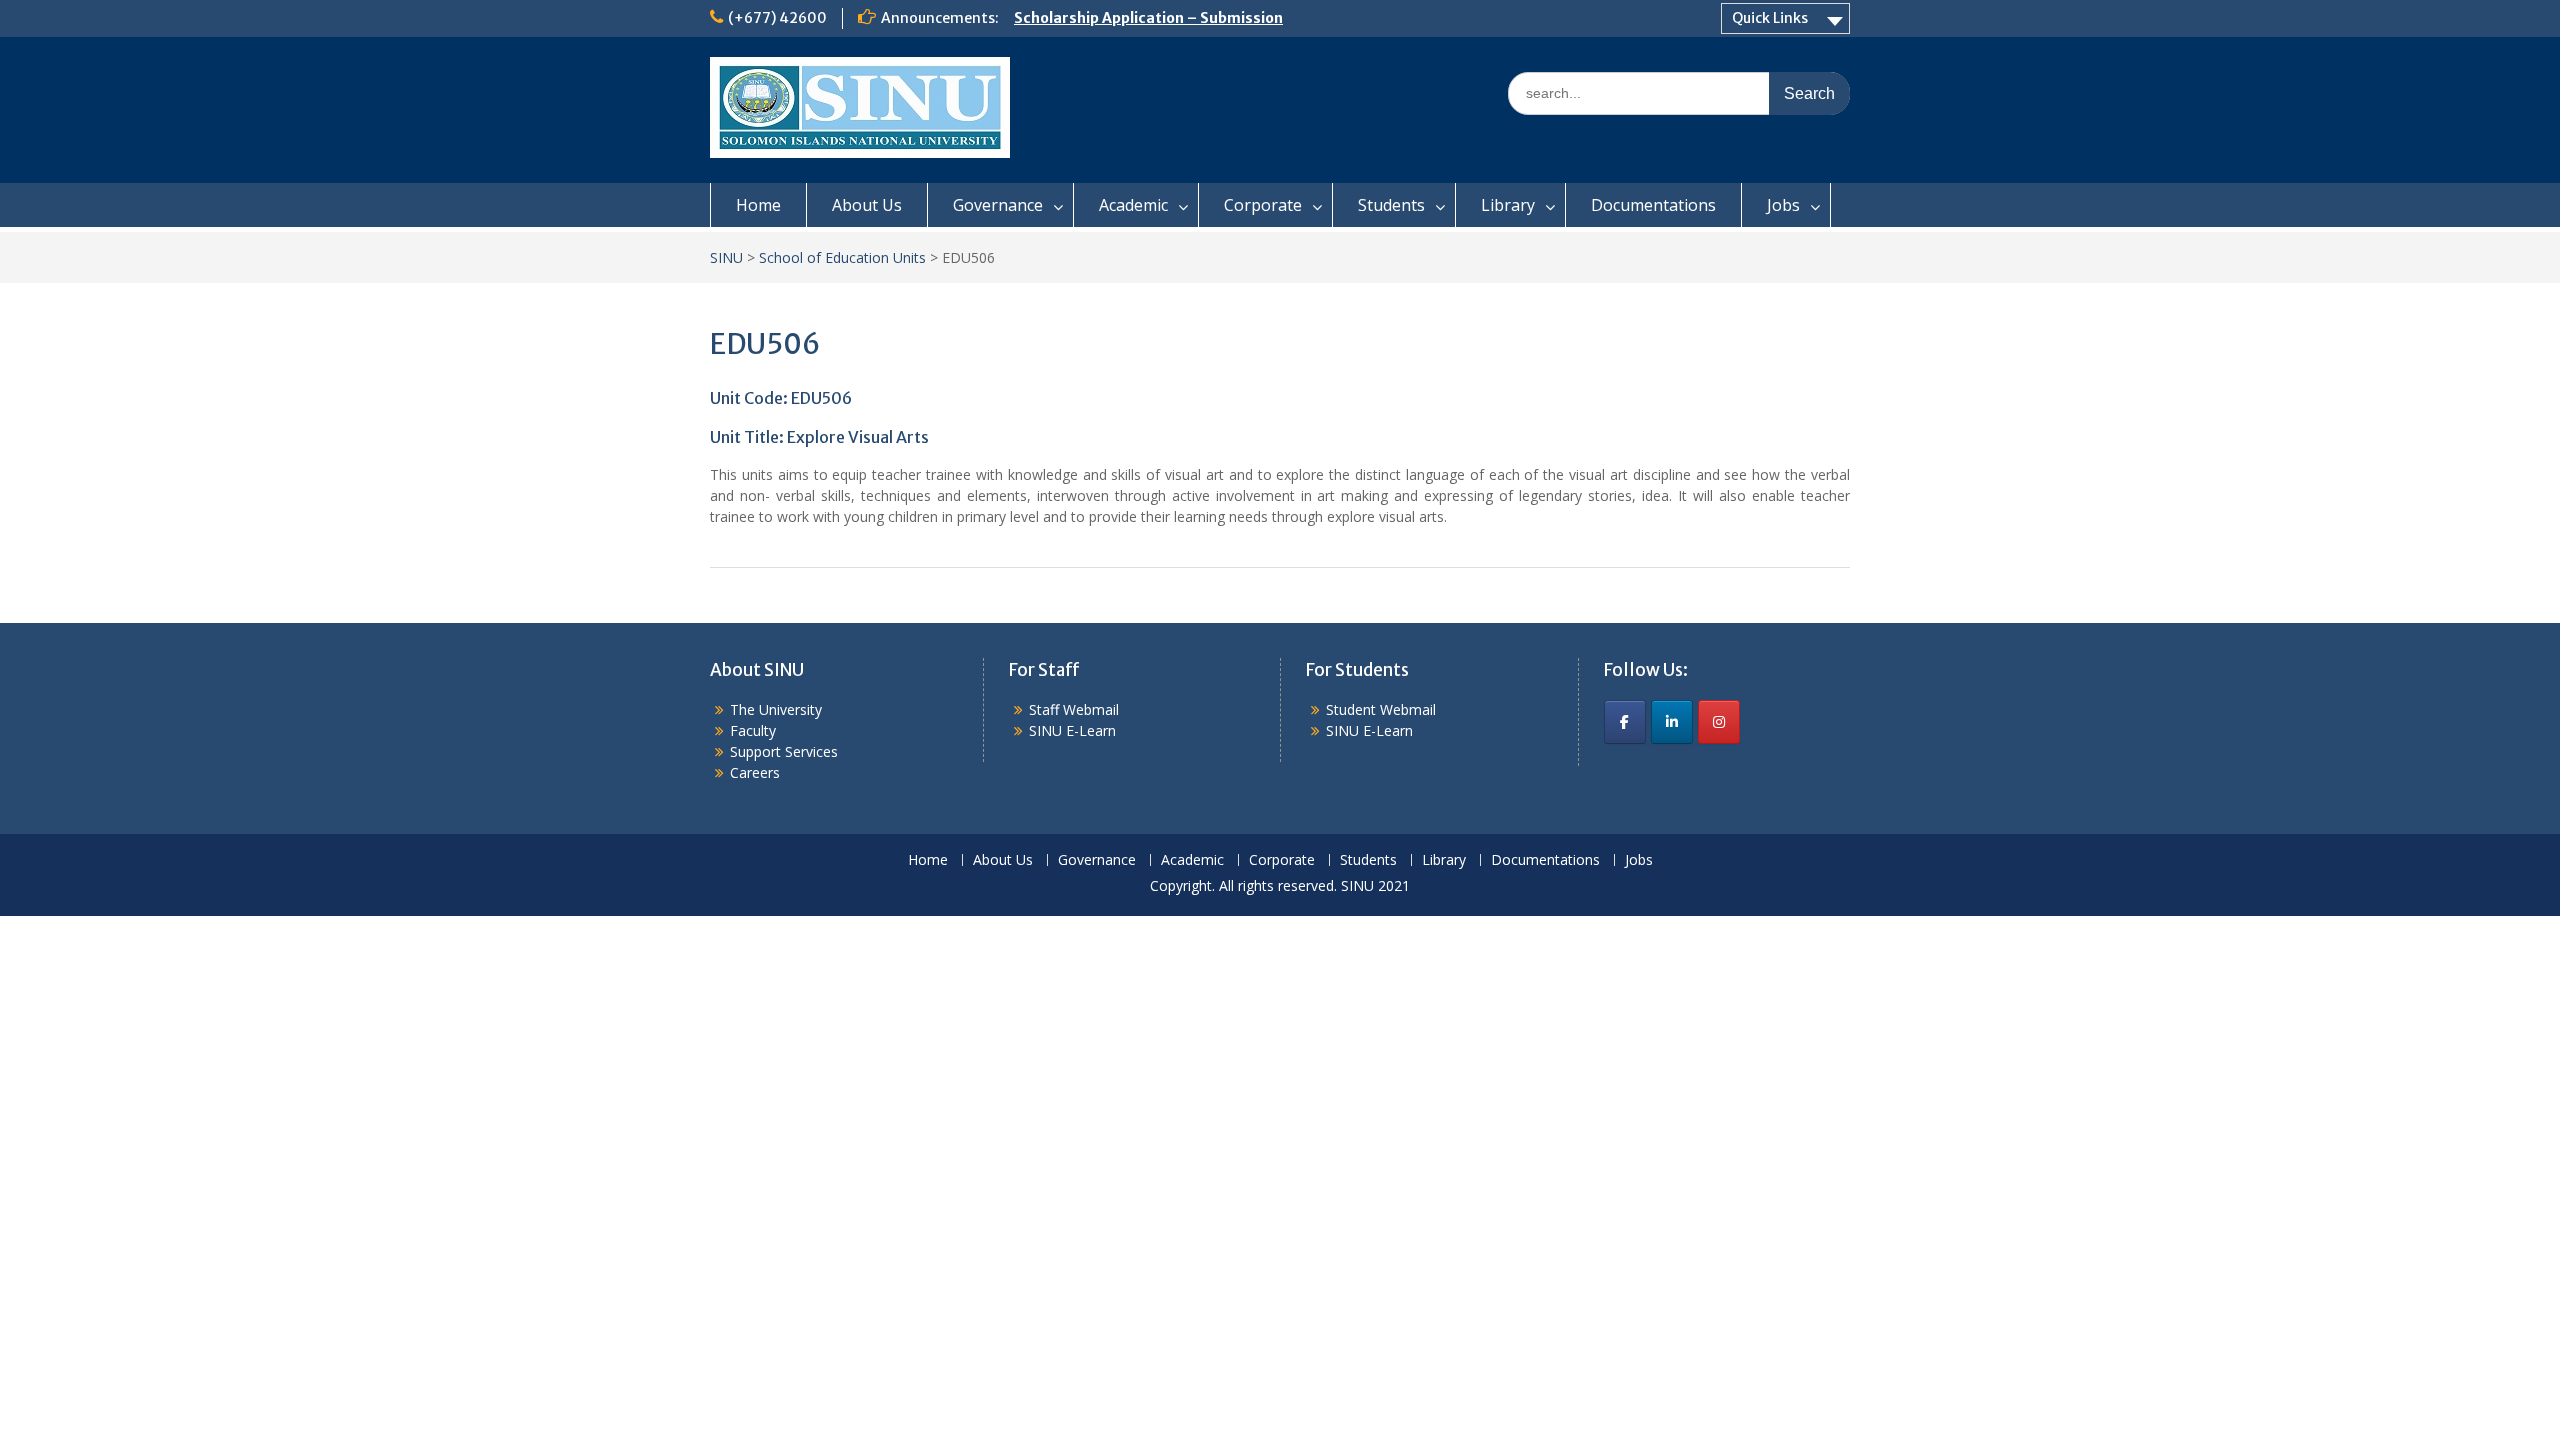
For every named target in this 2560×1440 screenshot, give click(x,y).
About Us (867, 205)
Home (758, 205)
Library (1508, 205)
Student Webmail (1381, 709)
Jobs (1783, 205)
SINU (726, 257)
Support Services (784, 751)
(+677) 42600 (777, 18)
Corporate (1263, 205)
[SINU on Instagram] (1719, 722)
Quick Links (1770, 18)
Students (1391, 205)
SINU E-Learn (1072, 730)
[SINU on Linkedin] (1672, 722)
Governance (998, 205)
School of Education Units (842, 257)
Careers (755, 772)
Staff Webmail (1074, 709)
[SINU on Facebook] (1625, 722)
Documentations (1653, 205)
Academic (1133, 205)
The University (776, 709)
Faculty (753, 730)
